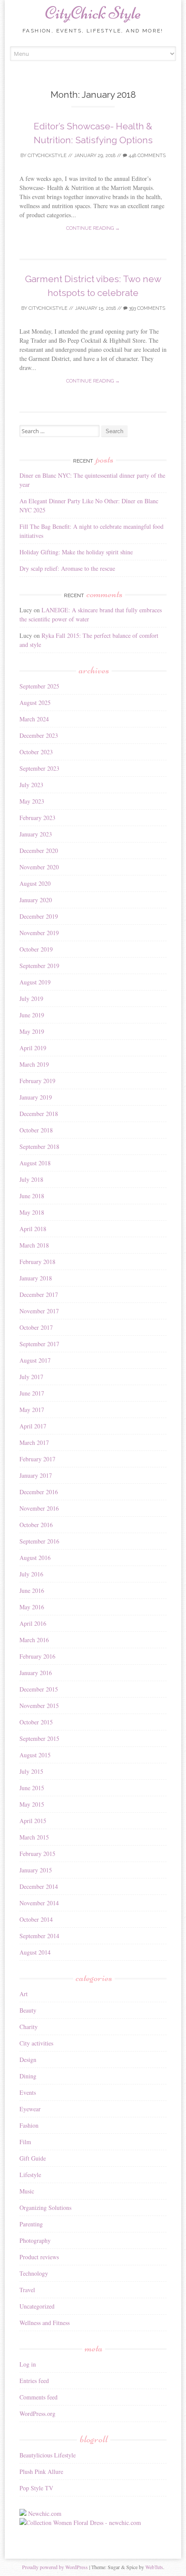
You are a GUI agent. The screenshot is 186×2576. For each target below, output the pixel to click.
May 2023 (32, 801)
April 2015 (33, 1821)
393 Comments (146, 308)
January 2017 (36, 1475)
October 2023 (36, 752)
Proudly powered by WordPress (55, 2567)
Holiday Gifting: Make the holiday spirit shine (76, 552)
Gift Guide (33, 2158)
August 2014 (35, 1952)
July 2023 (31, 785)
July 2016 (31, 1574)
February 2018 (37, 1262)
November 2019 (39, 933)
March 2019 (34, 1064)
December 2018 (39, 1114)
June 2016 (32, 1590)
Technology (34, 2273)
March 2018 (34, 1245)
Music (27, 2191)
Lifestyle (30, 2175)
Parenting (31, 2224)
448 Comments (146, 156)
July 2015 (31, 1771)
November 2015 (39, 1706)
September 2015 (39, 1738)
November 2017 (39, 1311)
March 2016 (34, 1640)
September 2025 (39, 686)
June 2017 (32, 1393)
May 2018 (32, 1212)
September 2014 (39, 1936)
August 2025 (35, 703)
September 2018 (39, 1146)
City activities (36, 2043)
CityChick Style (93, 13)
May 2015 (32, 1804)
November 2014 (39, 1903)
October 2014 (36, 1919)
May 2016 (32, 1607)
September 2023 (39, 768)
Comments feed (38, 2397)
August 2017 (35, 1360)
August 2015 (35, 1755)
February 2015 (37, 1854)
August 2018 (35, 1163)
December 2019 (39, 916)
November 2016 (39, 1508)
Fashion (29, 2125)
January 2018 (36, 1278)
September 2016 (39, 1541)
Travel (27, 2290)
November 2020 (39, 867)
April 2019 (33, 1048)
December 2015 (39, 1689)
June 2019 (32, 1015)
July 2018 (31, 1179)
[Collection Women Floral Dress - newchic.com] (80, 2523)
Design (28, 2060)
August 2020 (35, 883)
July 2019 (31, 999)
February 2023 (37, 818)
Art (24, 1994)
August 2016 (35, 1558)
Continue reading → (93, 228)
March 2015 (34, 1837)
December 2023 (39, 735)
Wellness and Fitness (45, 2323)
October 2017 (36, 1327)
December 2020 (39, 851)
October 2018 (36, 1130)
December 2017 (39, 1294)
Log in (28, 2364)
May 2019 (32, 1031)
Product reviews (39, 2257)
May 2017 (32, 1410)
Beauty (28, 2010)
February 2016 (37, 1656)
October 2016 (36, 1525)
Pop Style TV (36, 2488)
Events (28, 2092)
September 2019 (39, 966)
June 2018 (32, 1196)
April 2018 (33, 1229)
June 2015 (32, 1788)
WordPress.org (37, 2414)
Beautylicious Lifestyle (48, 2455)
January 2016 (36, 1673)
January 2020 (36, 900)
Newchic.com (45, 2513)
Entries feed (34, 2381)
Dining (28, 2076)
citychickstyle (47, 156)
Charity (29, 2027)
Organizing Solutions (45, 2208)
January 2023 (36, 834)
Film (25, 2142)
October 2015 (36, 1722)
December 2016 (39, 1492)
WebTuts (154, 2567)
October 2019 (36, 949)
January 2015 (36, 1870)
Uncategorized (37, 2306)
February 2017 (37, 1459)
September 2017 (39, 1344)
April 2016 (33, 1623)
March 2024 (34, 719)
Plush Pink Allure (41, 2471)
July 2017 (31, 1377)
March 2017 (34, 1442)
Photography (35, 2240)
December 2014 (39, 1886)
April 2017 (33, 1426)
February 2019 (37, 1081)
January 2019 (36, 1097)
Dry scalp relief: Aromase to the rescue (67, 568)
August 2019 (35, 982)
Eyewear (30, 2109)
